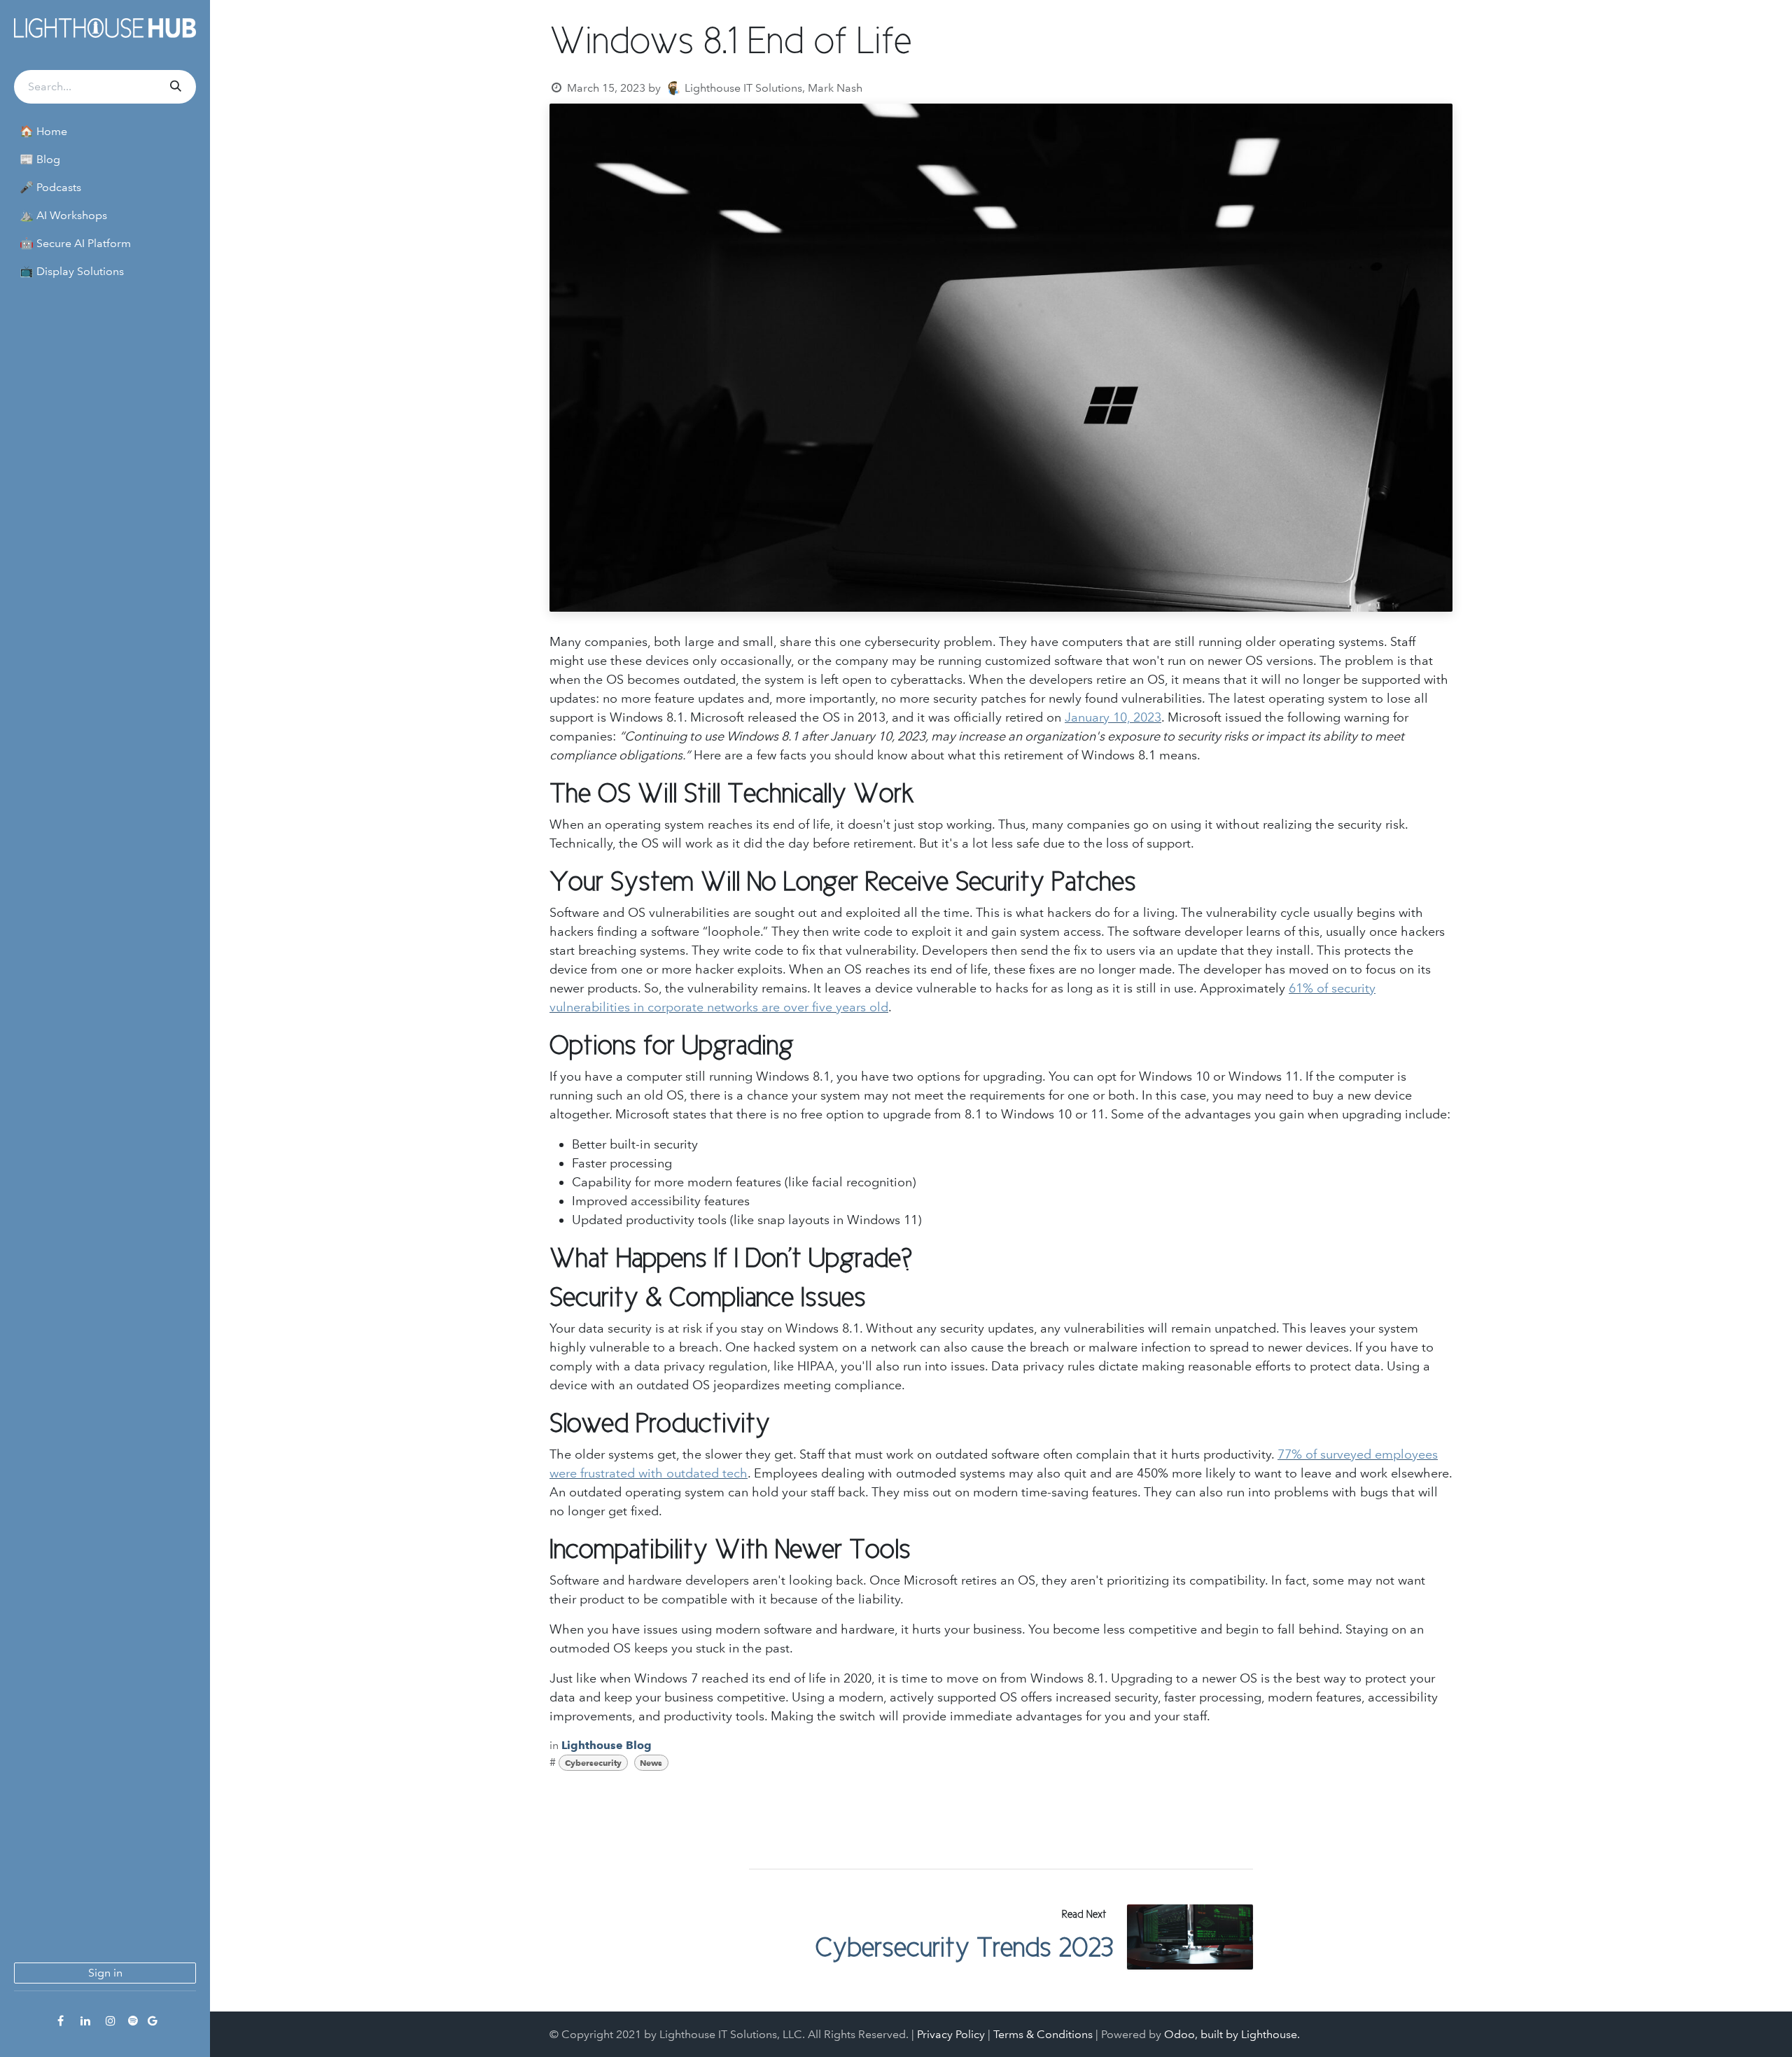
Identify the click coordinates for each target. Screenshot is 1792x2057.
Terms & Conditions (1043, 2034)
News (651, 1763)
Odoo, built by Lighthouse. (1232, 2034)
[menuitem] (105, 132)
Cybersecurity (593, 1763)
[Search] (174, 87)
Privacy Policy (951, 2034)
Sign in (105, 1973)
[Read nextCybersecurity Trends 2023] (1190, 1937)
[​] (60, 2021)
